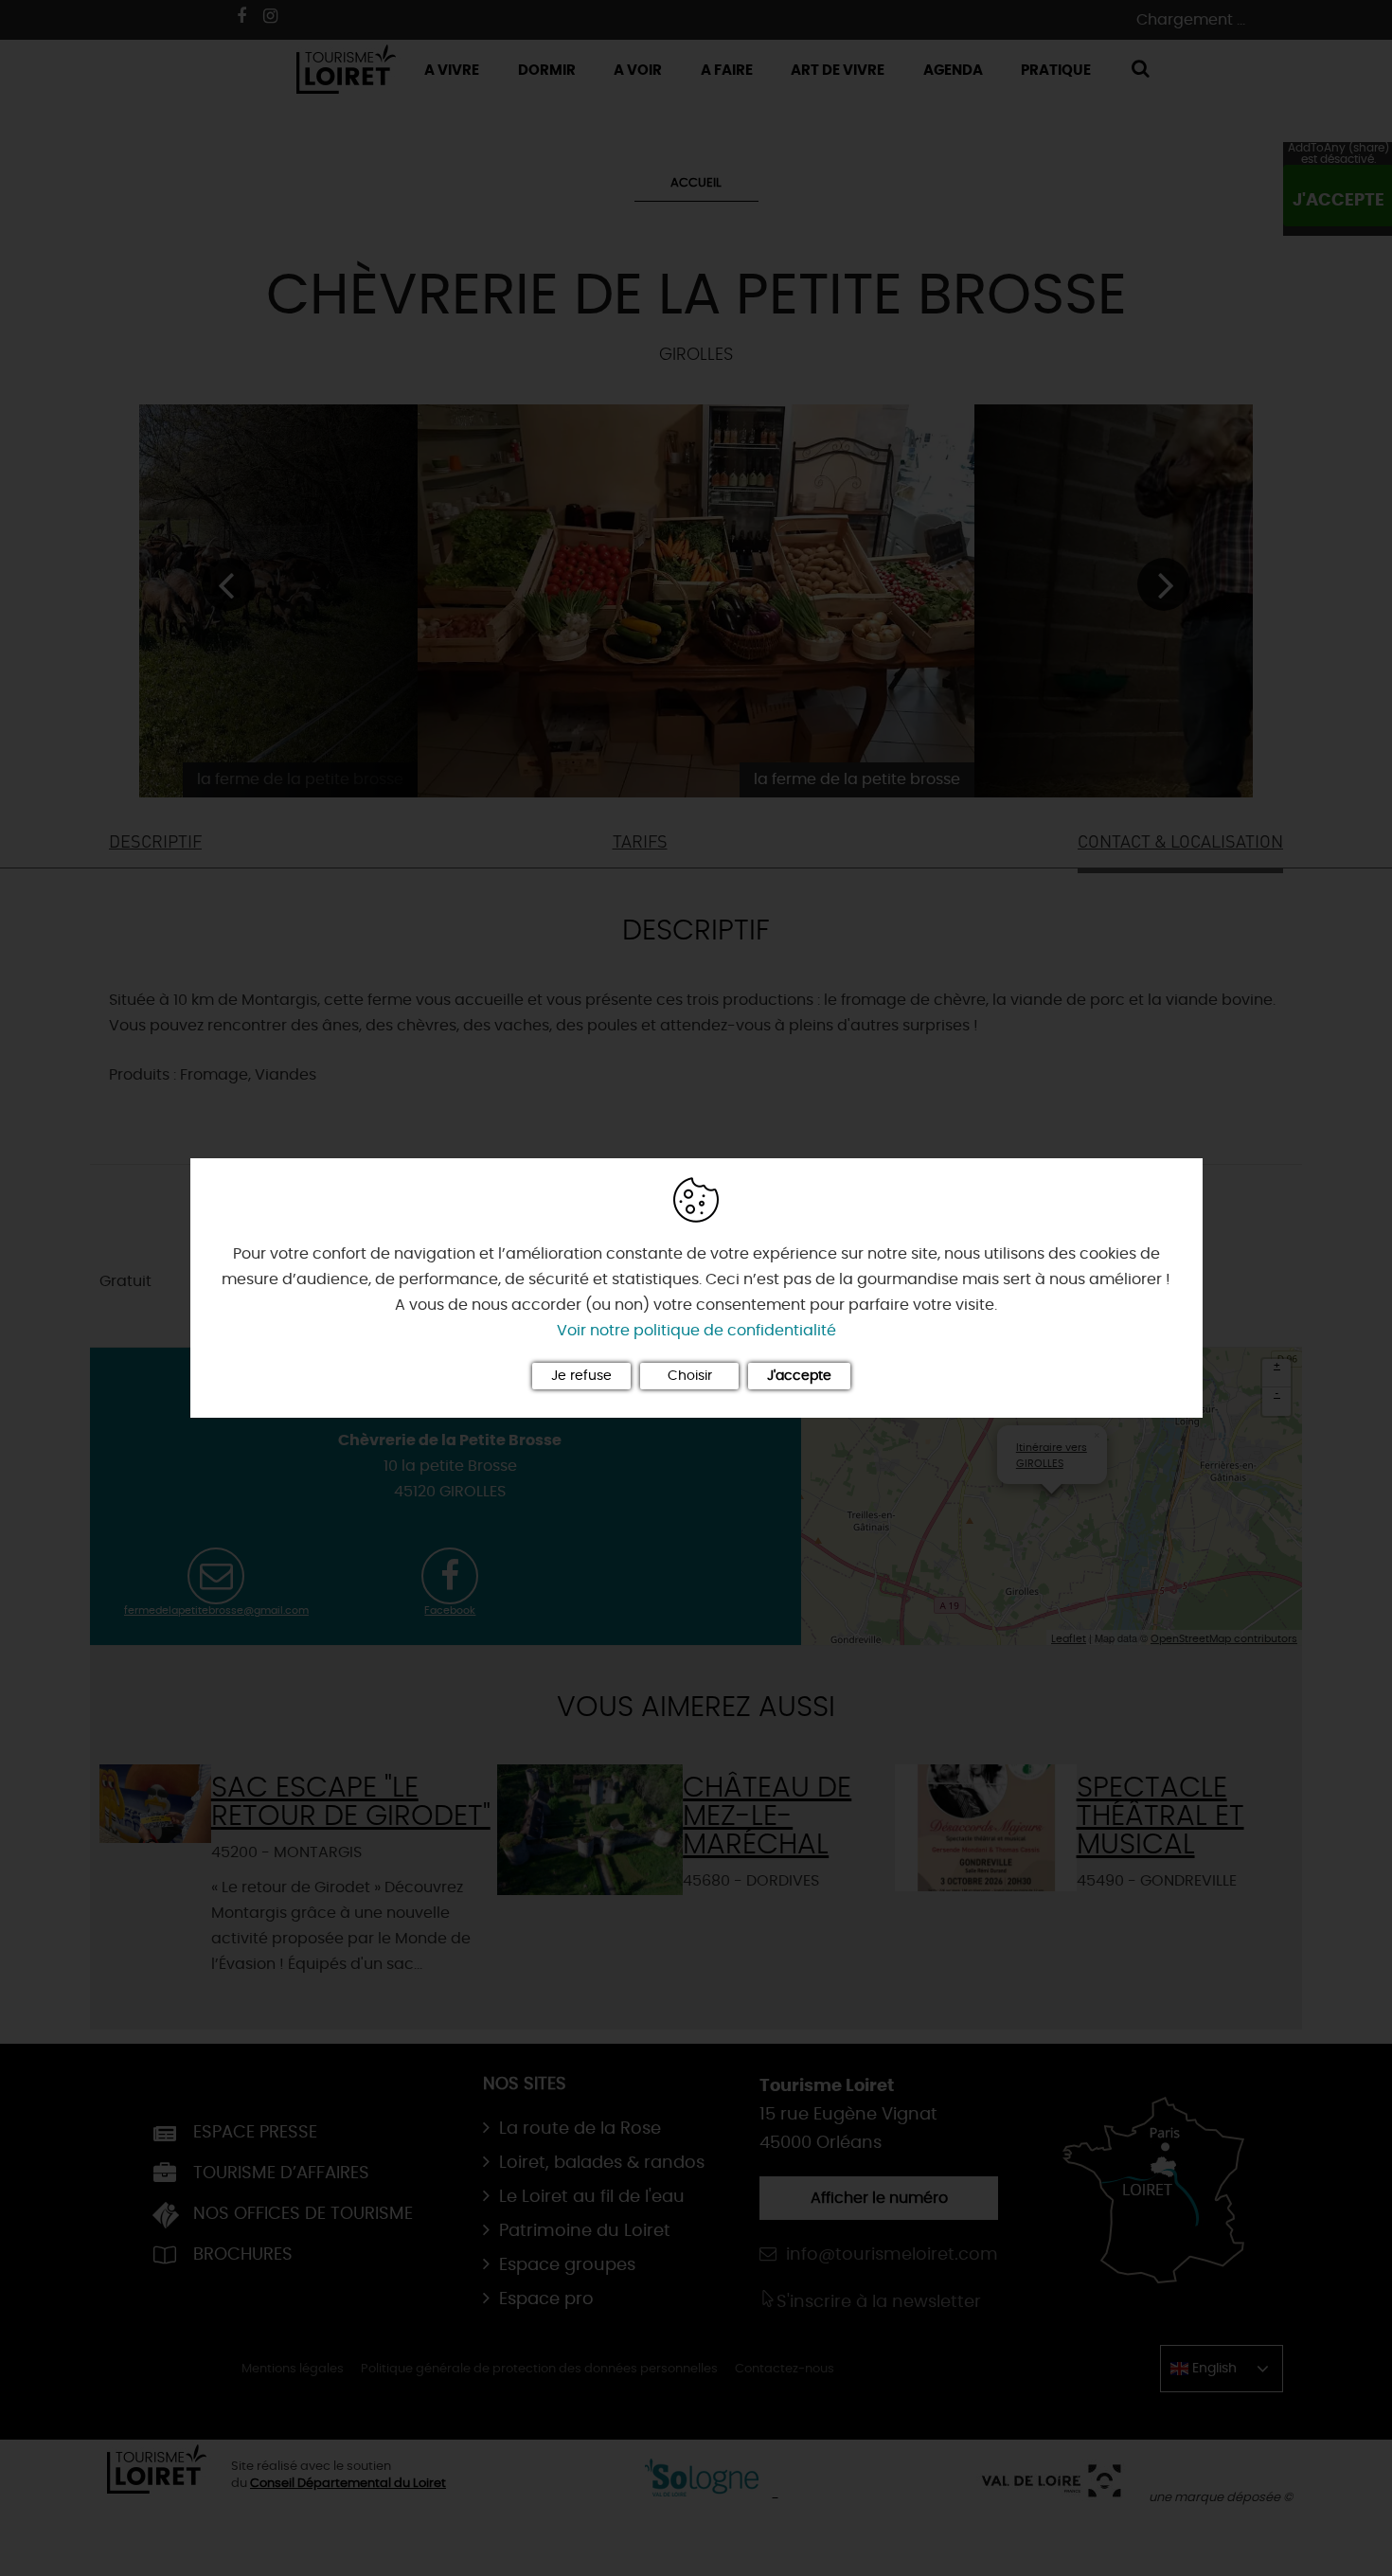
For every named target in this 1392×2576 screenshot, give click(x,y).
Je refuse (581, 1376)
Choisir (690, 1376)
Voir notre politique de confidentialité (696, 1331)
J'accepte (799, 1376)
